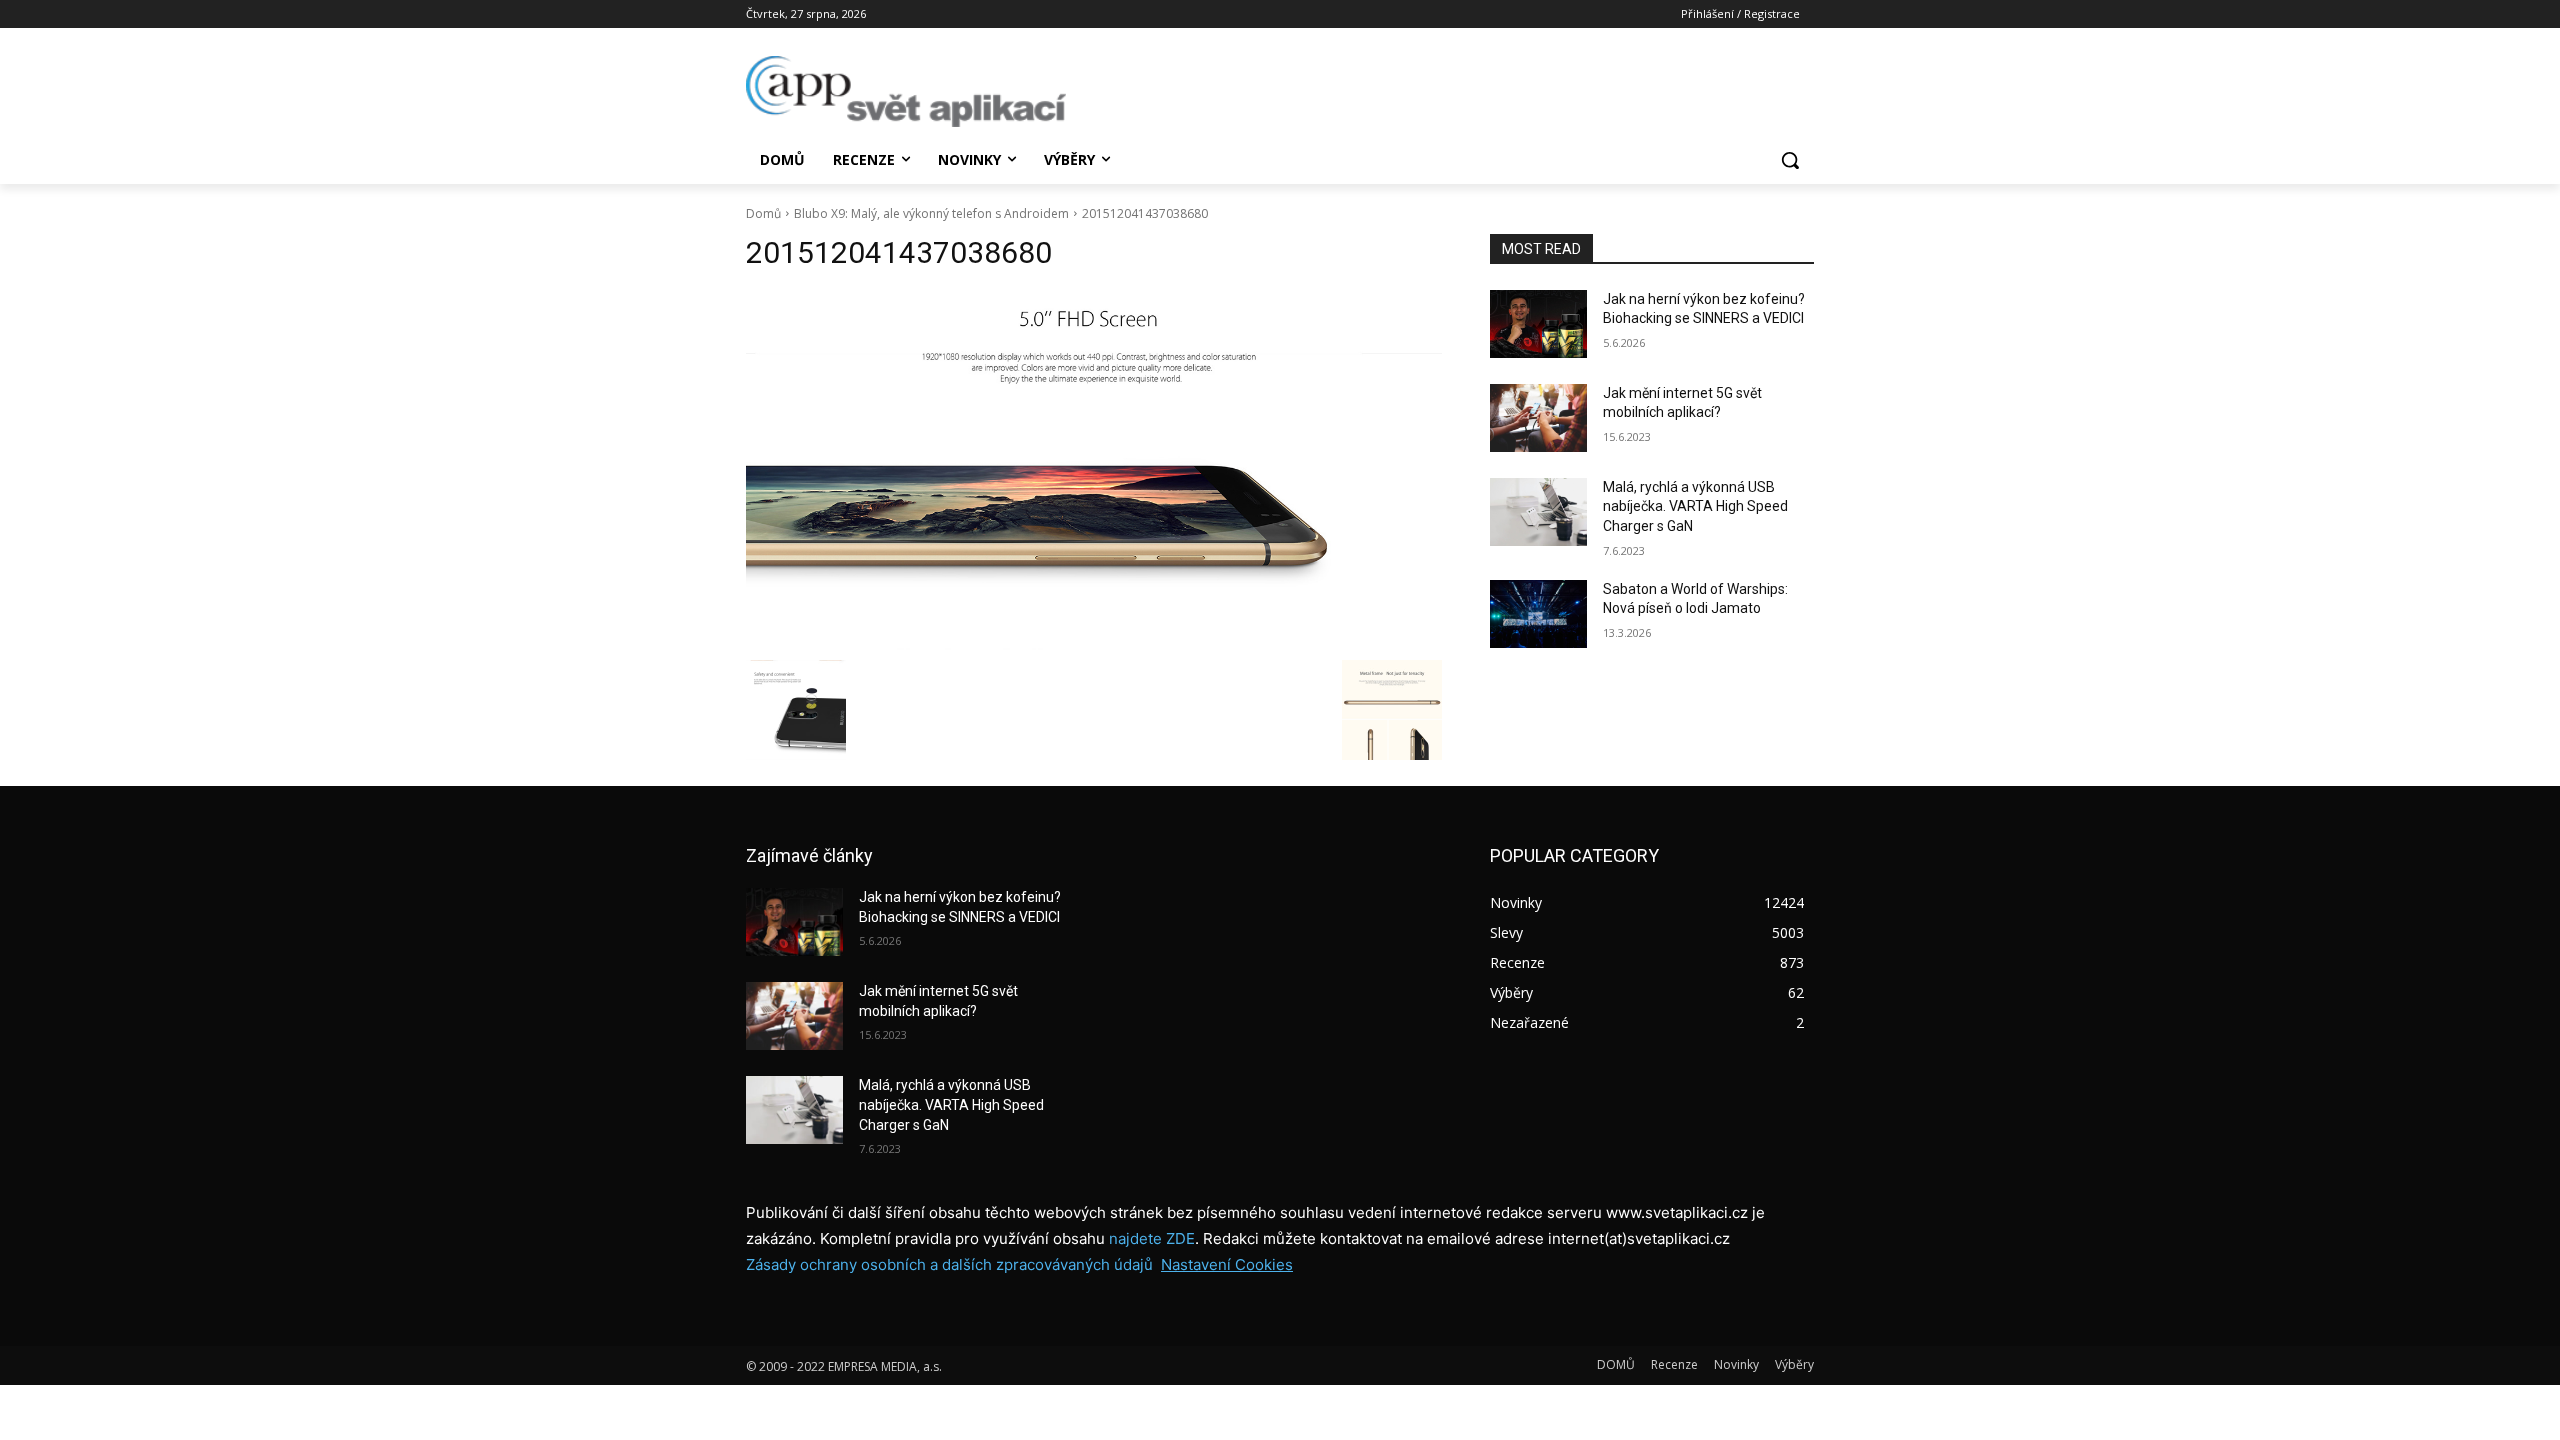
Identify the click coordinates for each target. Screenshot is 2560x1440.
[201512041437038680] (1094, 471)
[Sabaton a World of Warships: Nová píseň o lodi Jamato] (1538, 614)
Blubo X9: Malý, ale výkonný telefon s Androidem (931, 213)
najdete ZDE (1152, 1238)
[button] (1790, 160)
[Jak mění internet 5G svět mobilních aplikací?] (1538, 418)
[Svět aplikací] (906, 91)
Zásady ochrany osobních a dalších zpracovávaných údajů (949, 1264)
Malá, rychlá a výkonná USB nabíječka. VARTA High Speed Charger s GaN (1695, 506)
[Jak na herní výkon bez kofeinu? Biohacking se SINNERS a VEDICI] (1538, 324)
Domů (763, 213)
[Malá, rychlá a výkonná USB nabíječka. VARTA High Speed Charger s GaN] (1538, 512)
